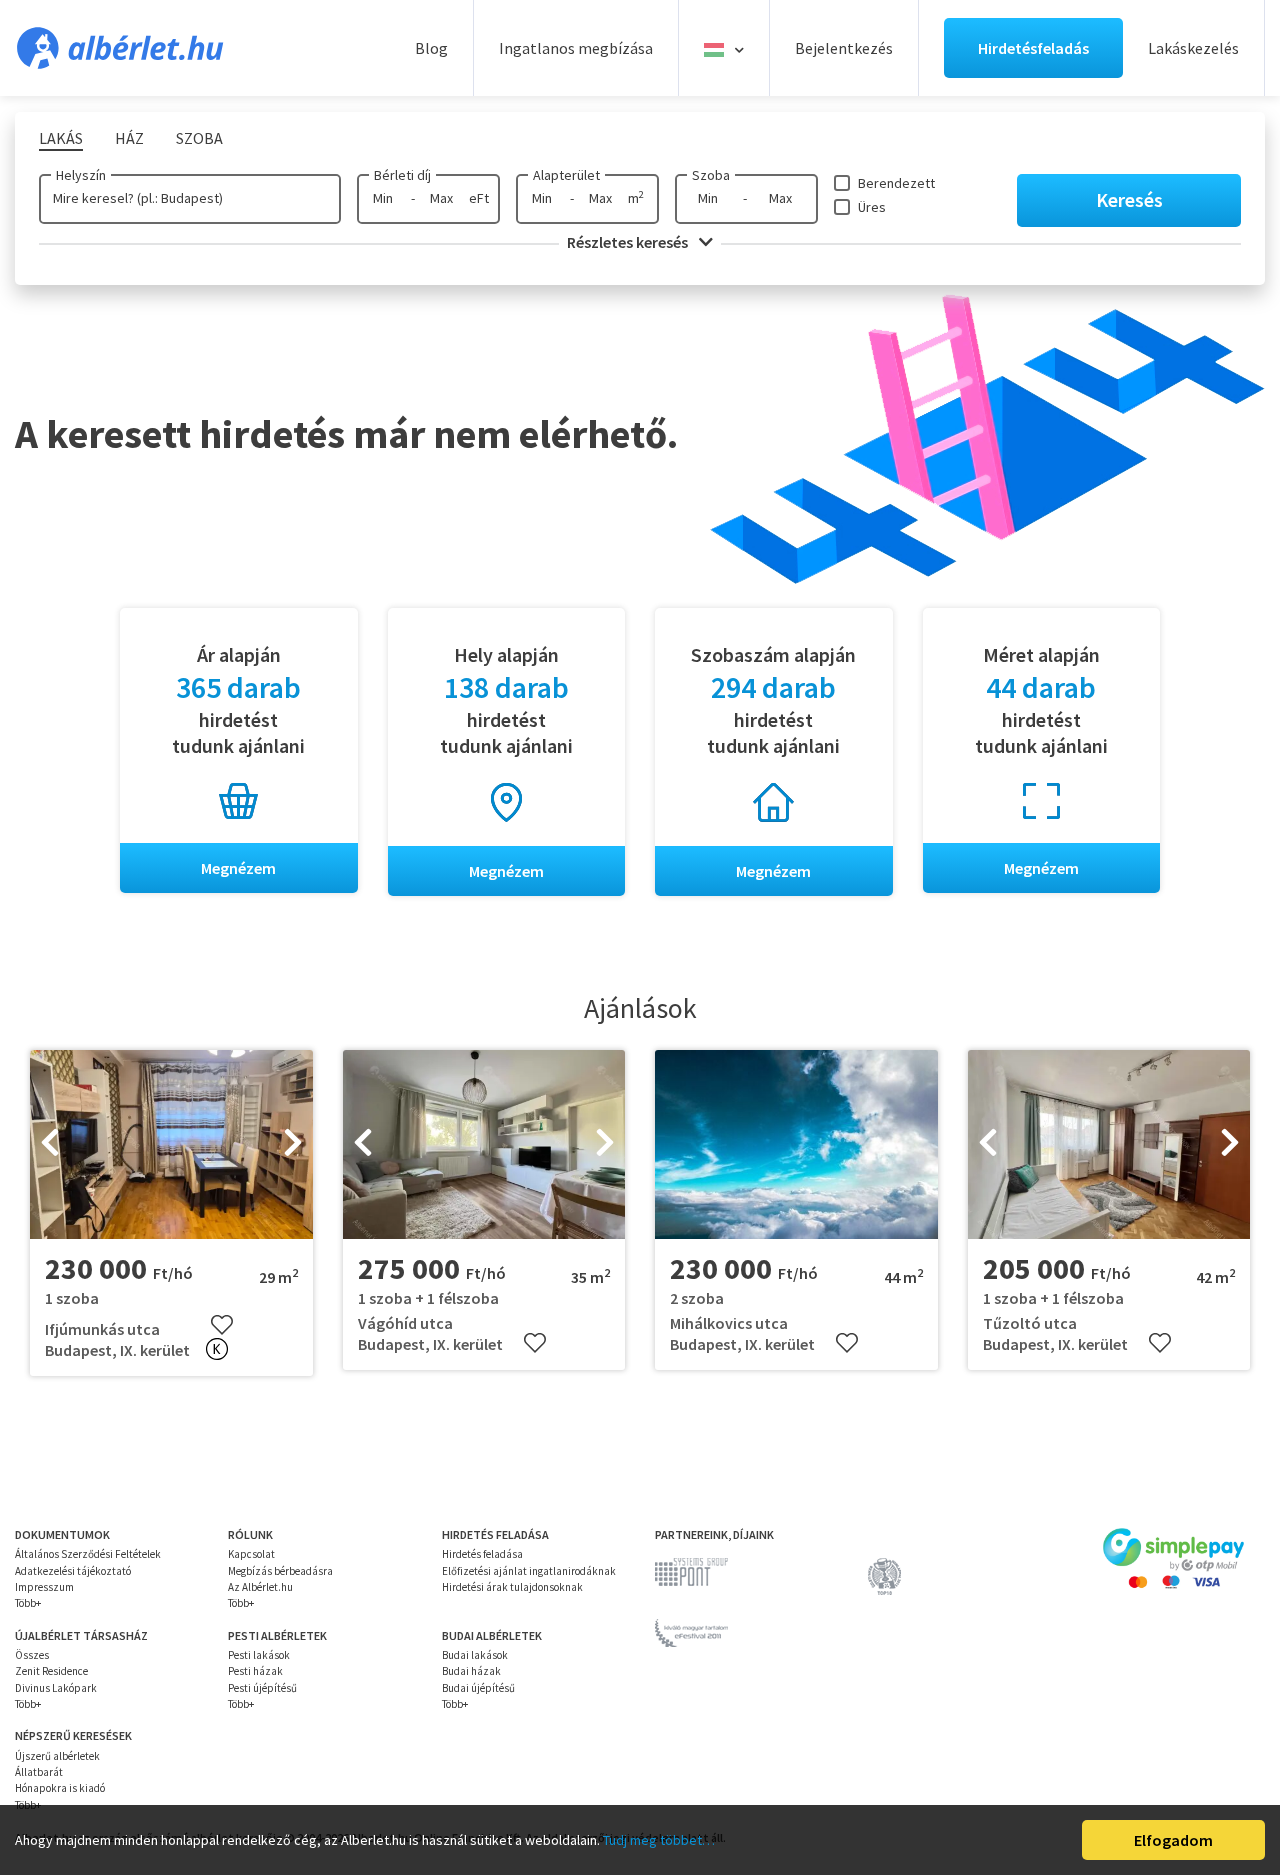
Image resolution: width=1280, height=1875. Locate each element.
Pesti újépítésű (262, 1688)
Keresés (1129, 199)
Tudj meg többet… (659, 1840)
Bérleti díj (402, 175)
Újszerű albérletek (57, 1756)
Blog (431, 48)
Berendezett (896, 183)
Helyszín (81, 175)
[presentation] (50, 1145)
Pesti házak (255, 1671)
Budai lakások (475, 1655)
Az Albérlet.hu (260, 1587)
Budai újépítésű (478, 1688)
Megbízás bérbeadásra (280, 1571)
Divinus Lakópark (56, 1688)
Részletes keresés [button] (629, 242)
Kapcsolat (251, 1554)
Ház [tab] (129, 138)
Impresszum (44, 1587)
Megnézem (238, 868)
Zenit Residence (51, 1671)
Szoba (711, 175)
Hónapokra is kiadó (60, 1788)
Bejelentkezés (844, 48)
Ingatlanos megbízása (576, 48)
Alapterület (566, 175)
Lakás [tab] (61, 138)
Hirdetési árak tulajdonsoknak (512, 1587)
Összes (32, 1655)
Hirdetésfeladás (1033, 48)
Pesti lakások (259, 1655)
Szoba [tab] (199, 138)
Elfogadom (1173, 1840)
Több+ (28, 1603)
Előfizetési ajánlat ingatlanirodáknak (529, 1571)
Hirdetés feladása (482, 1554)
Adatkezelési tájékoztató (73, 1571)
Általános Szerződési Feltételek (88, 1554)
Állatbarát (39, 1772)
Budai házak (471, 1671)
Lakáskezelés (1193, 48)
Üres (872, 207)
